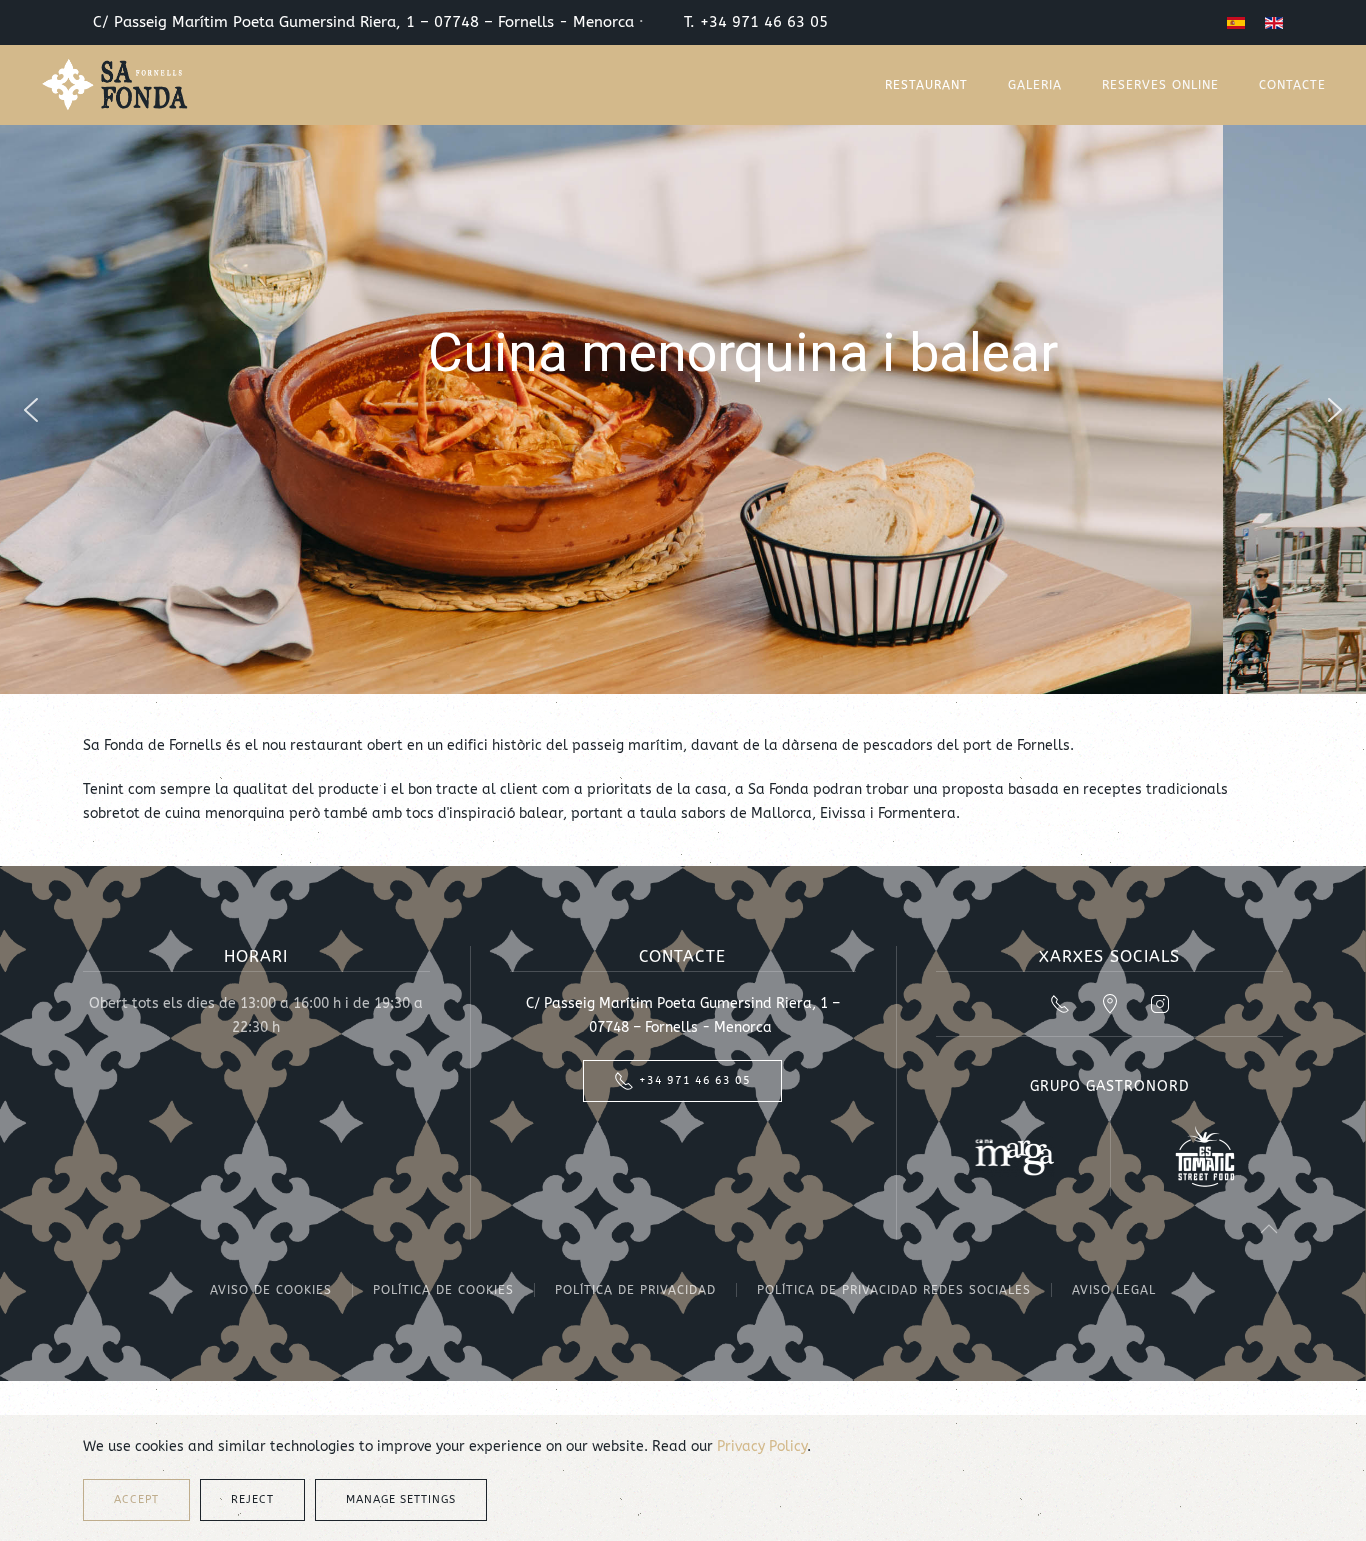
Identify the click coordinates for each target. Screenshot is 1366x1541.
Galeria (1035, 85)
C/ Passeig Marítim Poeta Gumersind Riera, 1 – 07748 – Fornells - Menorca (361, 22)
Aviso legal (1114, 1290)
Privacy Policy (762, 1446)
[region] (683, 409)
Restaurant (926, 85)
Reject (252, 1499)
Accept (136, 1499)
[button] (31, 410)
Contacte (1292, 85)
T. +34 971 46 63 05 (763, 22)
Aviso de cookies (271, 1290)
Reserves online (1160, 85)
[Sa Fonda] (115, 84)
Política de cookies (443, 1290)
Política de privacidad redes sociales (894, 1290)
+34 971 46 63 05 (695, 1080)
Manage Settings (401, 1499)
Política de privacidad (635, 1290)
